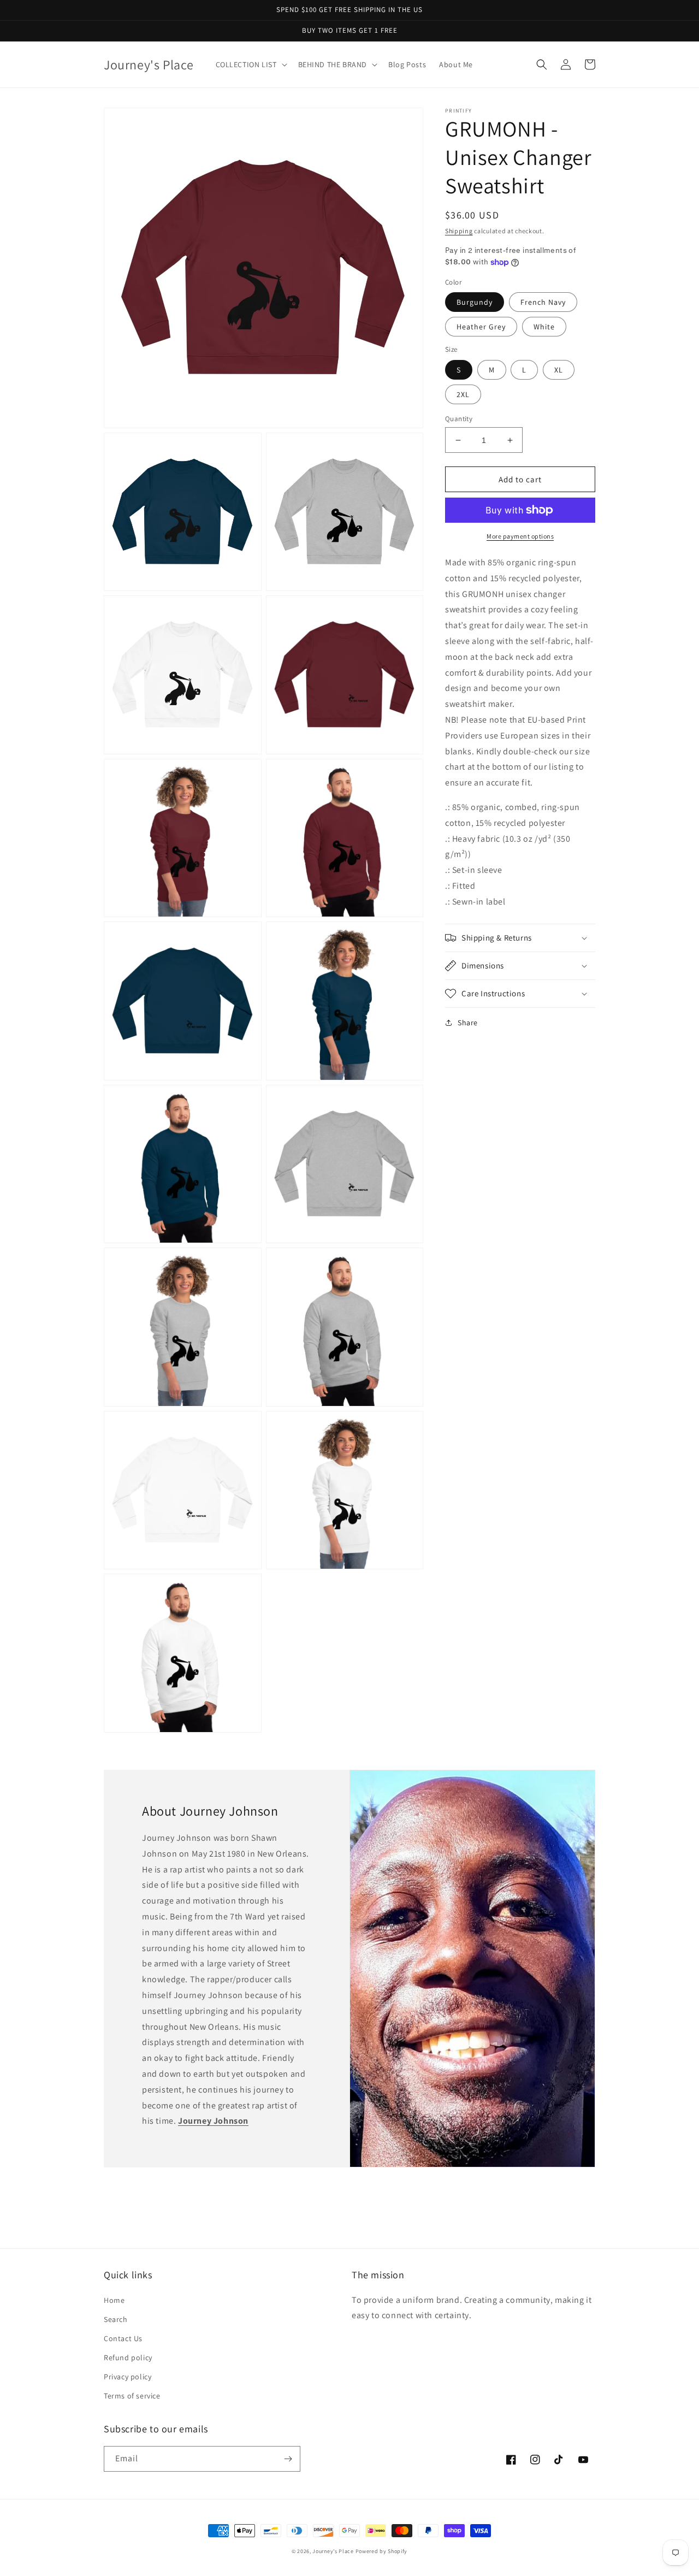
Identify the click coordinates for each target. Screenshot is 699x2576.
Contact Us (123, 2338)
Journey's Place (333, 2551)
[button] (250, 64)
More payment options (520, 536)
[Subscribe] (288, 2459)
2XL (463, 394)
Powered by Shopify (382, 2551)
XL (559, 370)
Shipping (459, 231)
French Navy (543, 302)
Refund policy (128, 2358)
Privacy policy (128, 2377)
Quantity (459, 419)
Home (114, 2300)
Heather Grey (481, 327)
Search (116, 2319)
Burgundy (475, 302)
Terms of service (132, 2396)
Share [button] (468, 1023)
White (544, 327)
